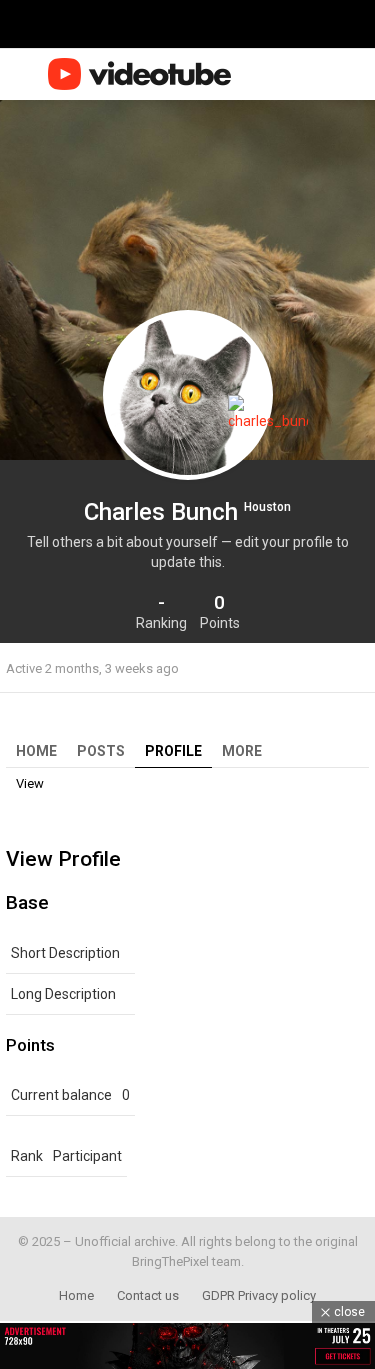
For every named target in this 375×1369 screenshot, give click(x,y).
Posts (101, 751)
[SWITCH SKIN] (293, 74)
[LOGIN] (357, 74)
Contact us (148, 1295)
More (242, 751)
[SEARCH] (323, 74)
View (30, 783)
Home (36, 751)
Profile (173, 751)
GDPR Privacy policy (259, 1295)
